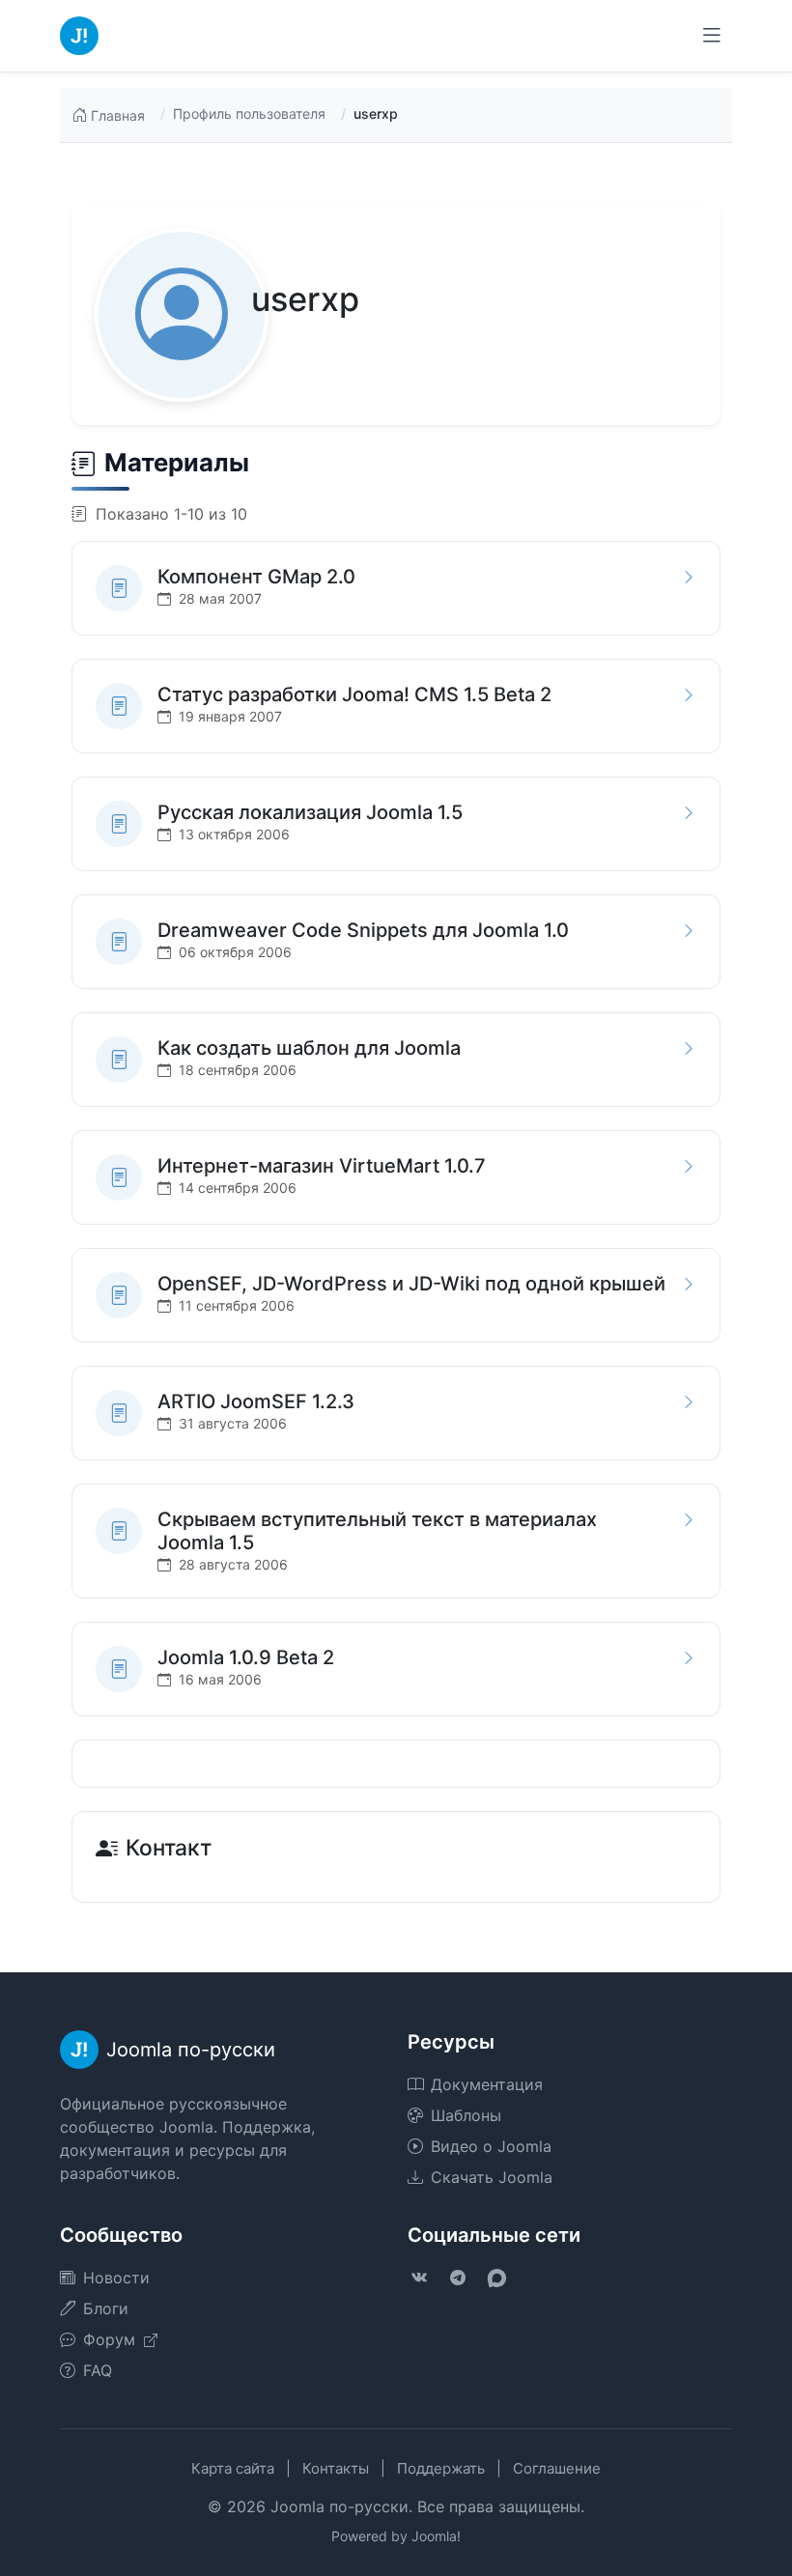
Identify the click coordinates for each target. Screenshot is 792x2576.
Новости (116, 2278)
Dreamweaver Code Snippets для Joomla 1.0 (363, 930)
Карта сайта (233, 2468)
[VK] (419, 2278)
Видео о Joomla (491, 2146)
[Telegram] (458, 2278)
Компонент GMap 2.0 (256, 577)
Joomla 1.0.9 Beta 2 (246, 1657)
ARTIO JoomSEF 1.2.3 (256, 1401)
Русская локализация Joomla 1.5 (310, 812)
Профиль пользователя (249, 113)
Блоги (106, 2308)
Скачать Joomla (492, 2177)
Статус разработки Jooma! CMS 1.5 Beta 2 (354, 694)
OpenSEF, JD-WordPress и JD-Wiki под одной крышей (411, 1284)
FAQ (98, 2370)
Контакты (336, 2468)
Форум (112, 2339)
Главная (118, 115)
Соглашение (557, 2468)
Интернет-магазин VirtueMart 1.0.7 (322, 1166)
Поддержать (441, 2468)
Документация (487, 2084)
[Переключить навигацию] (712, 36)
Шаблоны (466, 2115)
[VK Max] (496, 2278)
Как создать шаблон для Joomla (309, 1048)
